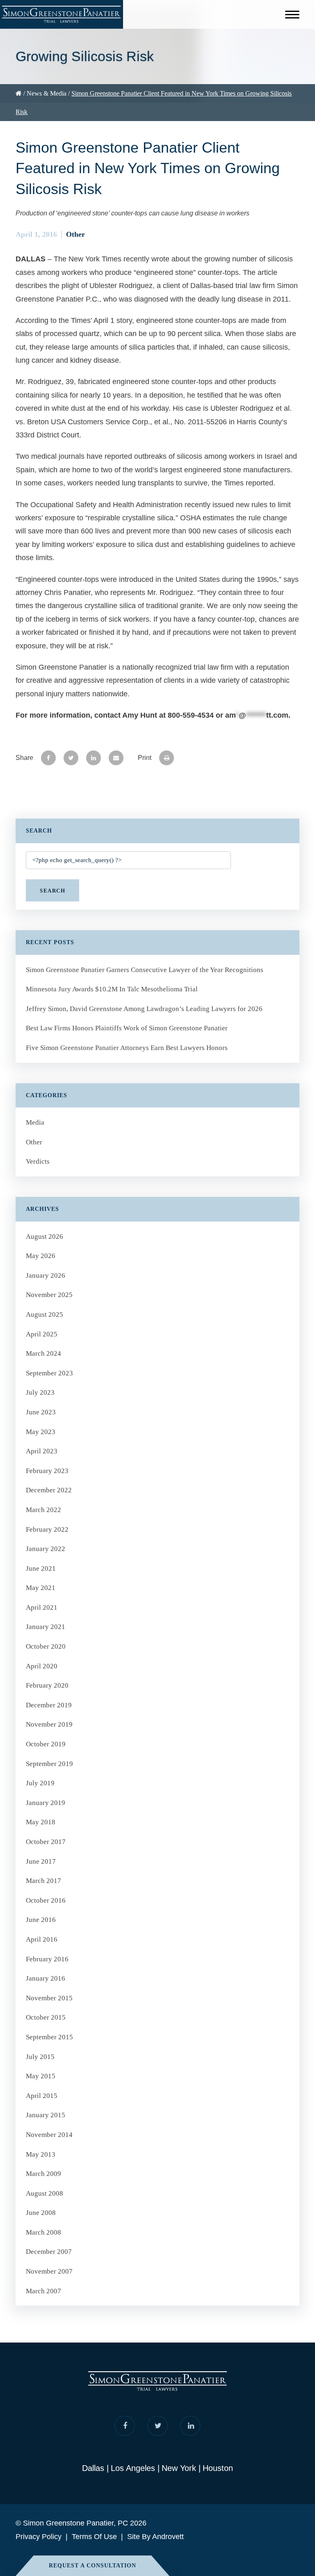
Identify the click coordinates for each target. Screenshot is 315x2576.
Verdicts (38, 1161)
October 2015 (46, 2017)
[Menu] (292, 16)
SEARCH (52, 891)
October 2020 (46, 1646)
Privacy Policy (39, 2537)
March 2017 (43, 1881)
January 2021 (46, 1627)
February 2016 (47, 1959)
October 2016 (46, 1900)
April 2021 (42, 1607)
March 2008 (43, 2232)
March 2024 (43, 1353)
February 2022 (47, 1529)
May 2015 (41, 2076)
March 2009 (43, 2174)
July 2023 (40, 1392)
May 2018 (41, 1822)
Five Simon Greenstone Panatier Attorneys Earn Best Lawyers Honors (127, 1048)
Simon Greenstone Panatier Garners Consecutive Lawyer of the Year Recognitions (145, 970)
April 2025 (42, 1334)
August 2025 (45, 1314)
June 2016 (41, 1920)
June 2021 (41, 1568)
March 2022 (43, 1510)
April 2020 (42, 1666)
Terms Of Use (94, 2537)
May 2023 (41, 1432)
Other (75, 234)
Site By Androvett (155, 2537)
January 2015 (46, 2115)
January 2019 (46, 1803)
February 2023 (47, 1471)
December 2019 (49, 1705)
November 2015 (49, 1998)
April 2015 (42, 2096)
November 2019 (49, 1724)
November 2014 (49, 2135)
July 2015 (40, 2057)
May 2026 (41, 1256)
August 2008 (45, 2193)
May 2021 (41, 1588)
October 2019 (46, 1744)
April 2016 (42, 1939)
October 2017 (46, 1842)
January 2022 (46, 1549)
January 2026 (46, 1275)
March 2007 (43, 2291)
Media (35, 1122)
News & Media (47, 93)
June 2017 (41, 1861)
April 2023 (42, 1451)
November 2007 (49, 2271)
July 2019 (40, 1783)
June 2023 (41, 1412)
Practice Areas (32, 132)
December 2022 (49, 1490)
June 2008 (41, 2213)
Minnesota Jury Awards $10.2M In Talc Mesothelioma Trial (112, 989)
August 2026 (45, 1237)
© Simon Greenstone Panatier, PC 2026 (81, 2523)
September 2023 (49, 1373)
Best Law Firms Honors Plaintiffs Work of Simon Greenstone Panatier (127, 1028)
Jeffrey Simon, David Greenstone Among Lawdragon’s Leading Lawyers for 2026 (145, 1009)
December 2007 (49, 2252)
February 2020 (47, 1685)
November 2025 (49, 1295)
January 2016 (46, 1978)
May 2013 (41, 2154)
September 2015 (49, 2037)
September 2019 (49, 1764)
